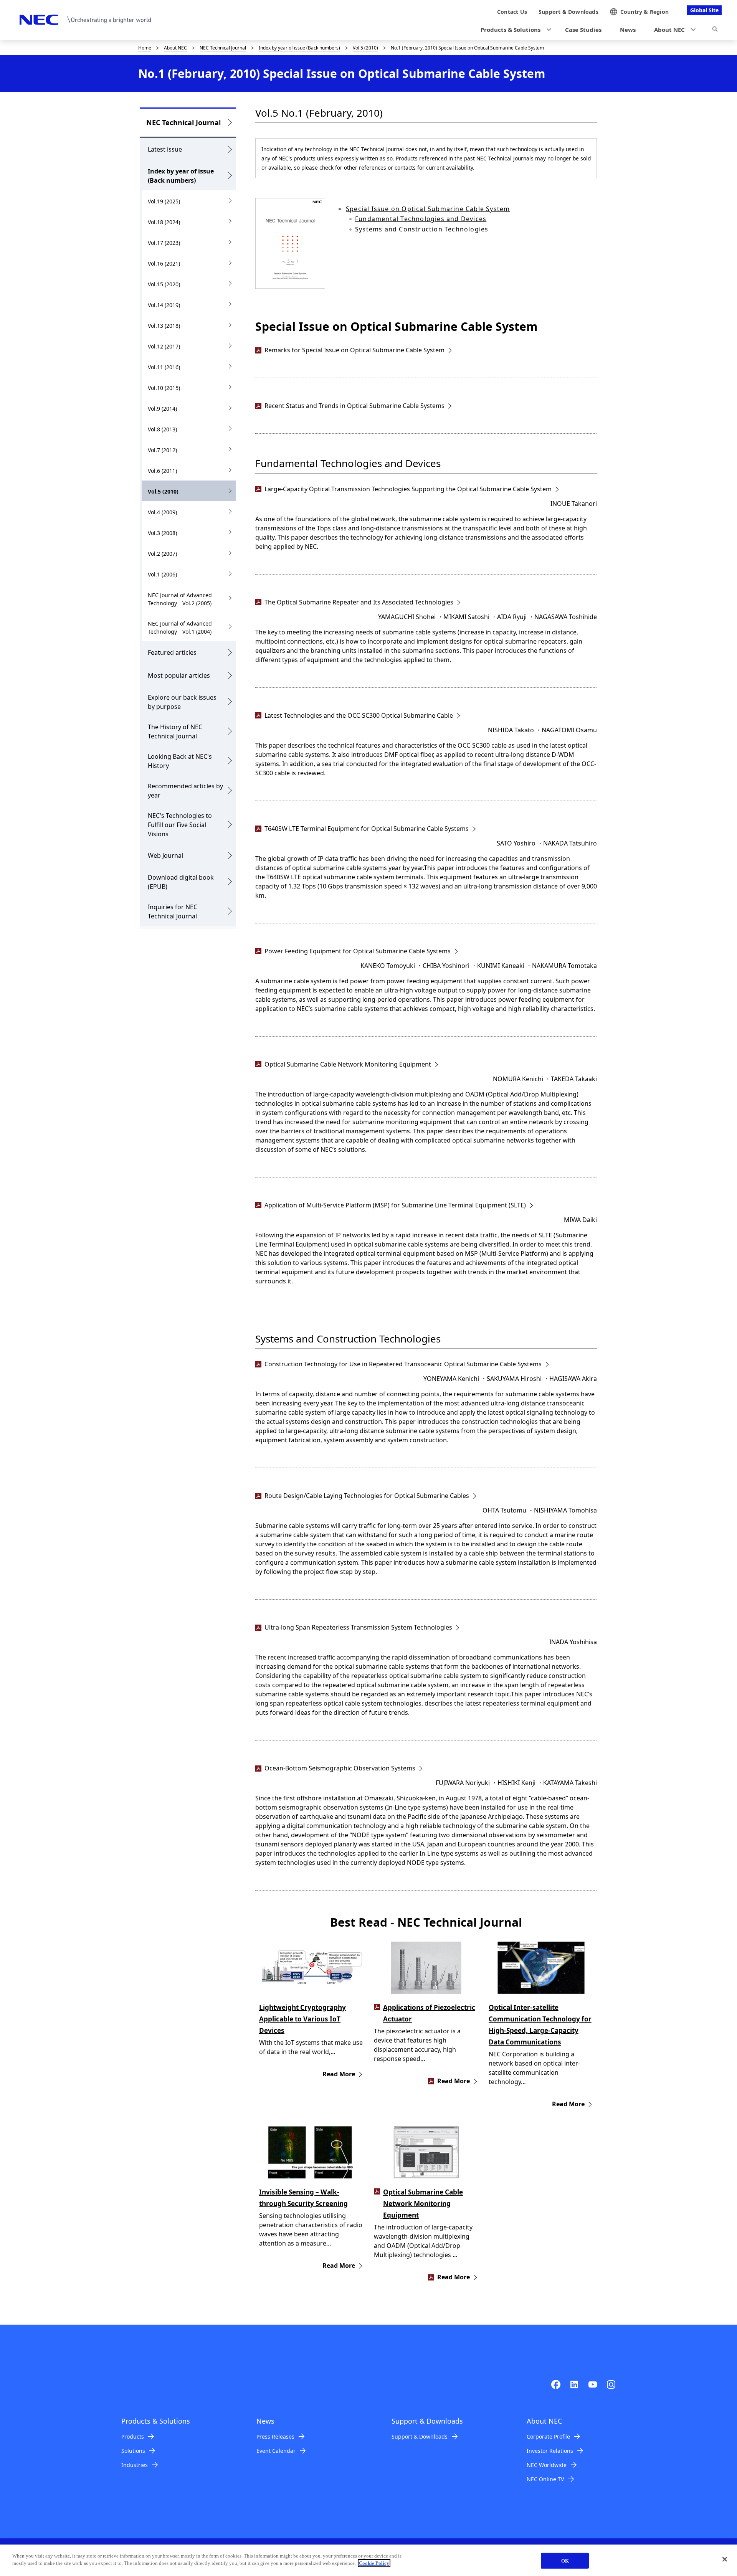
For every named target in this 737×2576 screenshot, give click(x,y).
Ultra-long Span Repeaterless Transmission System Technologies (358, 1627)
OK (565, 2561)
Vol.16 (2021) (164, 263)
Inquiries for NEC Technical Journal (173, 912)
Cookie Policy (374, 2563)
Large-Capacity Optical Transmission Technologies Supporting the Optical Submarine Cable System (408, 489)
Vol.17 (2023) (164, 243)
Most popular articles (179, 675)
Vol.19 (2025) (164, 201)
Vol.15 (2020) (164, 284)
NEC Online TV (545, 2479)
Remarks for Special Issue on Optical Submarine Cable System (354, 350)
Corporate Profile (548, 2436)
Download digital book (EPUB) (181, 882)
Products (133, 2436)
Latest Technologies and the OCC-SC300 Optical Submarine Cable (359, 715)
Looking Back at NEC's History (180, 761)
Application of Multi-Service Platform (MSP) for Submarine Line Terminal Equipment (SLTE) (395, 1205)
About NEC (175, 48)
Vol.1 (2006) (162, 574)
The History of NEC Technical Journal (175, 732)
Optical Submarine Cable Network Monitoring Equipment (348, 1064)
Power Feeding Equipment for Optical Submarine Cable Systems (358, 951)
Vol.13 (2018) (164, 326)
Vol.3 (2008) (162, 533)
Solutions (133, 2451)
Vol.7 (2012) (162, 450)
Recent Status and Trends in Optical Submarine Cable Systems (354, 406)
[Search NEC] (715, 30)
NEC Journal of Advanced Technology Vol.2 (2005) (180, 599)
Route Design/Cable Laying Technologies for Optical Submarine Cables (367, 1496)
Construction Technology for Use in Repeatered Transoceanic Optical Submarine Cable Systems (403, 1364)
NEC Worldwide (547, 2465)
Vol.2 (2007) (162, 554)
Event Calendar (276, 2451)
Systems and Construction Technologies (422, 229)
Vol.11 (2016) (164, 367)
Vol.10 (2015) (164, 388)
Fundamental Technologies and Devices (421, 219)
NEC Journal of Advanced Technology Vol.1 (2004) (180, 627)
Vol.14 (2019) (164, 305)
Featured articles (172, 652)
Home (145, 48)
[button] (514, 30)
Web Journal (165, 855)
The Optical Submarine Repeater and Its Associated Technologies (359, 602)
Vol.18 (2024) (164, 222)
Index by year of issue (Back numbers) (299, 48)
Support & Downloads (420, 2436)
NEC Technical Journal (223, 48)
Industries (135, 2465)
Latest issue (165, 149)
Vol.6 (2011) (162, 471)
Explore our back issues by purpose (182, 702)
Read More (339, 2074)
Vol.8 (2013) (162, 429)
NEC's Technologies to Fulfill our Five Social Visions (180, 825)
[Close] (725, 2559)
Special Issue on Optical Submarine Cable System (428, 209)
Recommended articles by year (185, 791)
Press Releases (275, 2436)
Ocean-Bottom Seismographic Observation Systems (340, 1768)
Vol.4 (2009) (162, 512)
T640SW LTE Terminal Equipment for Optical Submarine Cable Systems (367, 829)
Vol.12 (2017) (164, 346)
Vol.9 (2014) (162, 409)
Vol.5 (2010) (365, 48)
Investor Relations (550, 2451)
